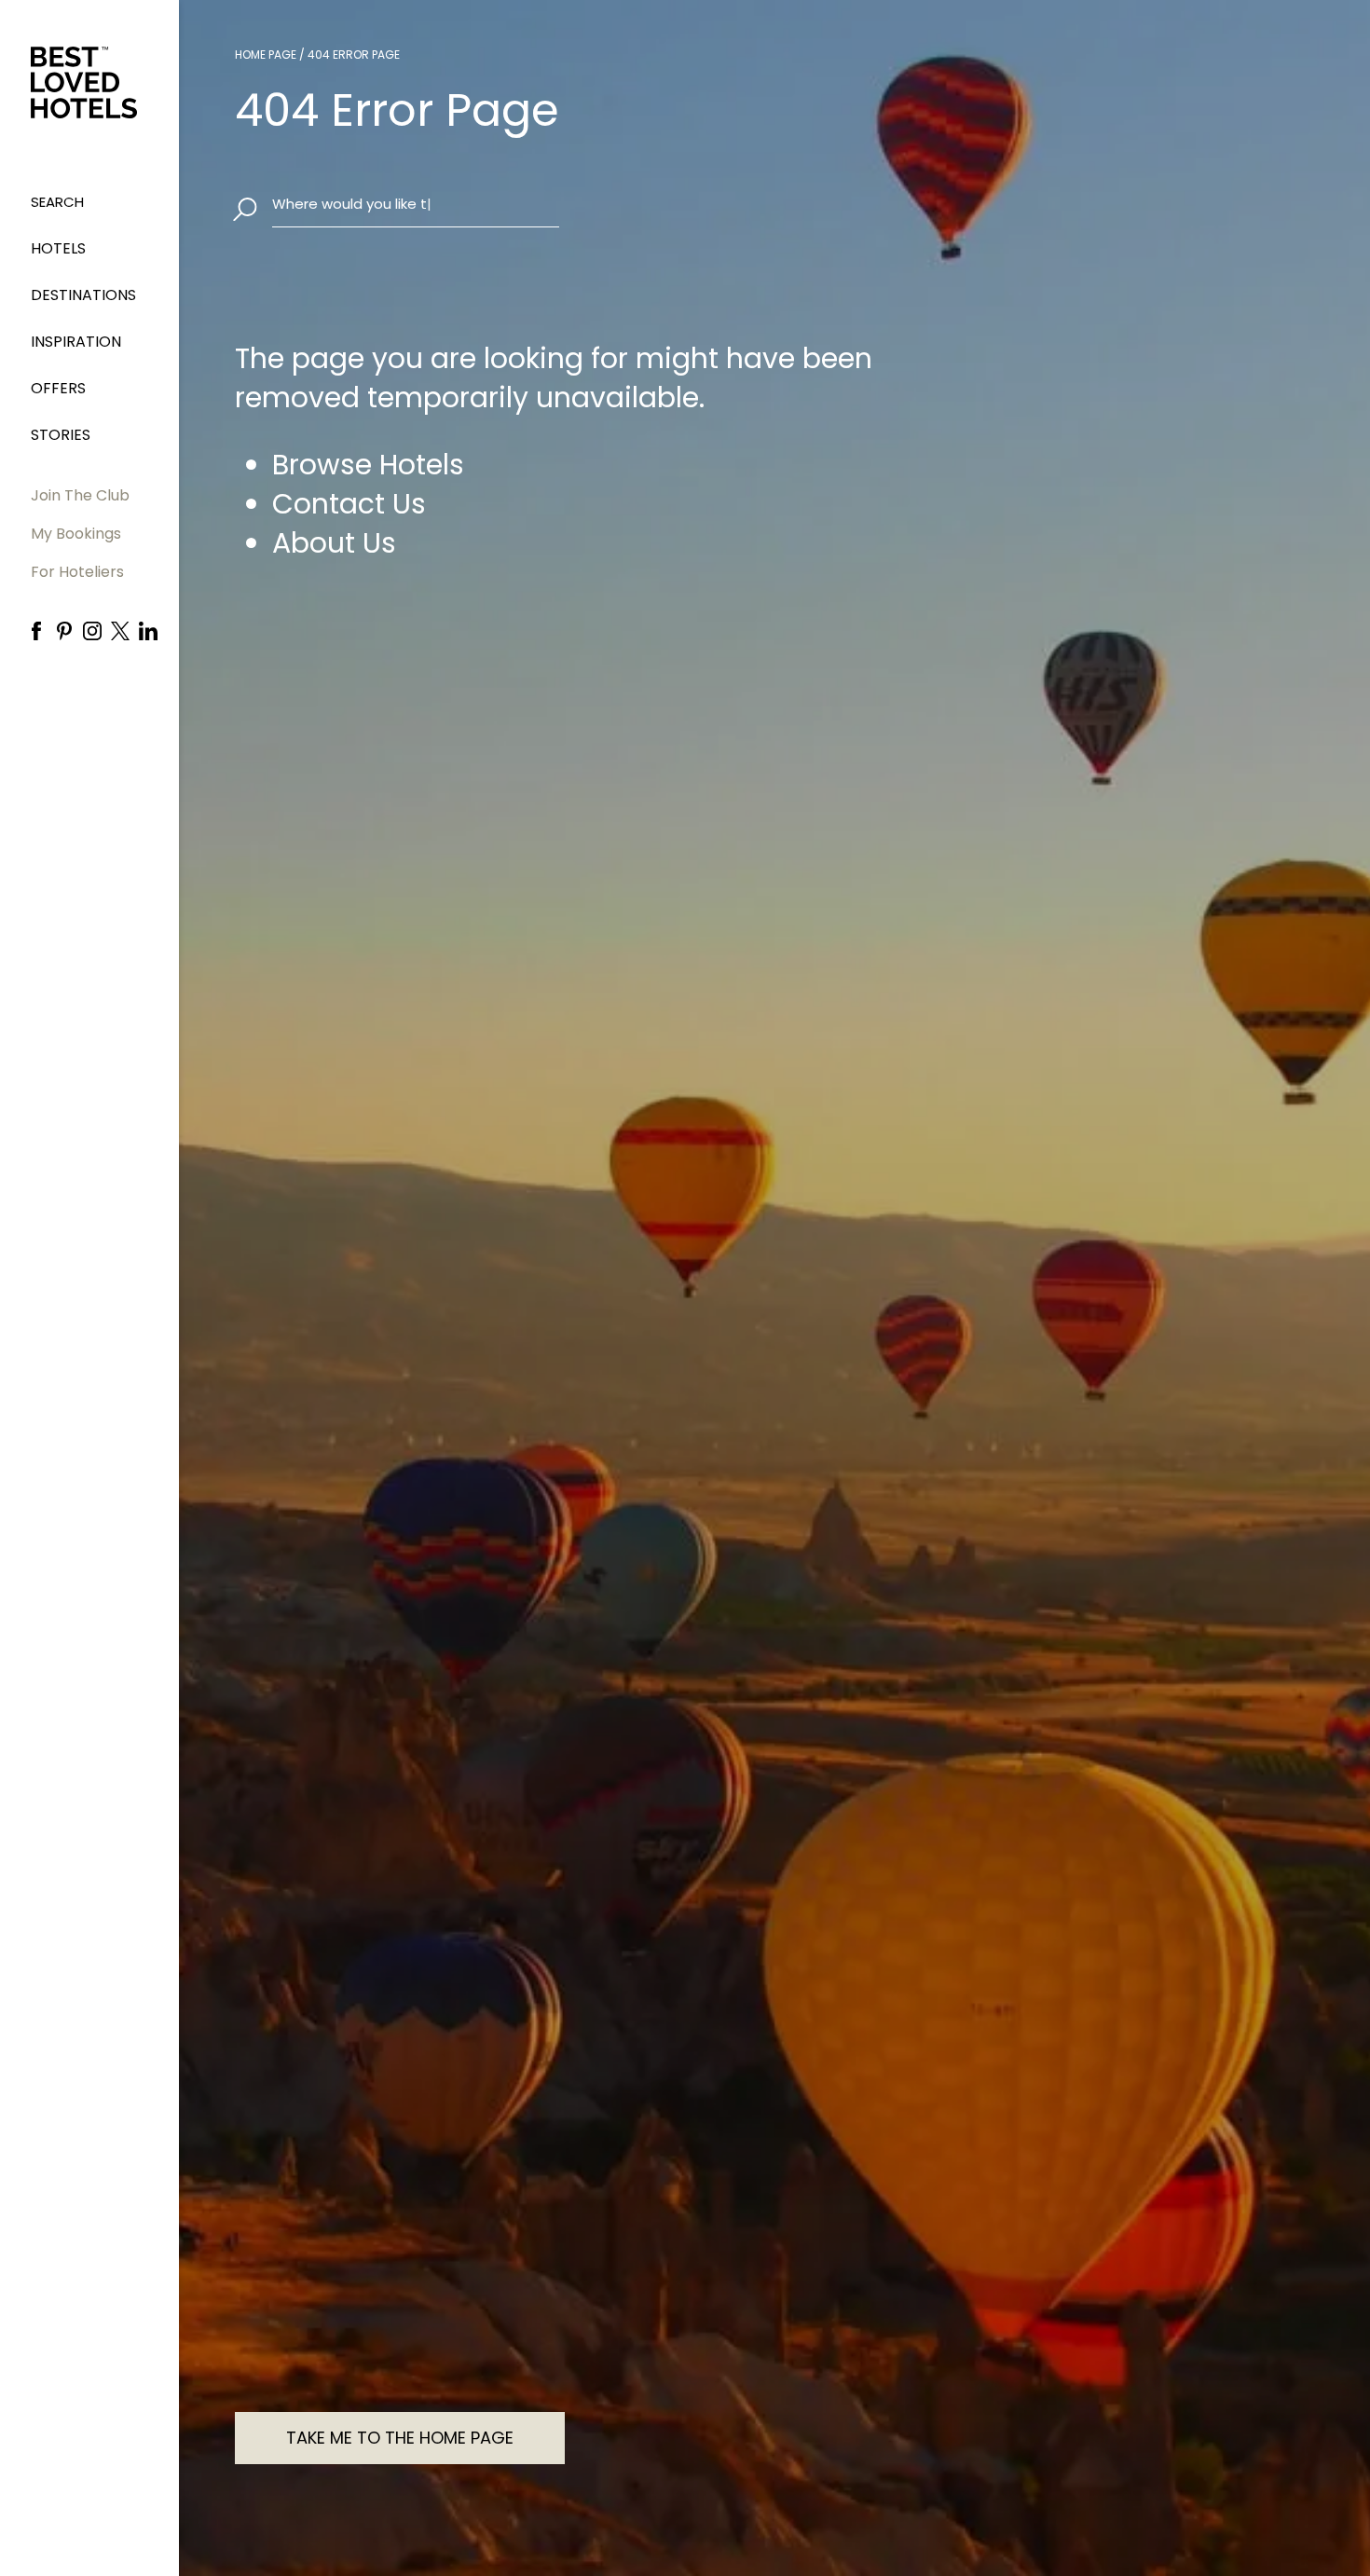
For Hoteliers (77, 572)
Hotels (58, 248)
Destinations (83, 295)
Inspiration (76, 342)
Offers (58, 388)
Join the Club (80, 495)
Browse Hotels (368, 465)
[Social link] (36, 631)
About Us (334, 543)
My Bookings (76, 534)
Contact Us (349, 504)
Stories (61, 435)
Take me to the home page (400, 2438)
